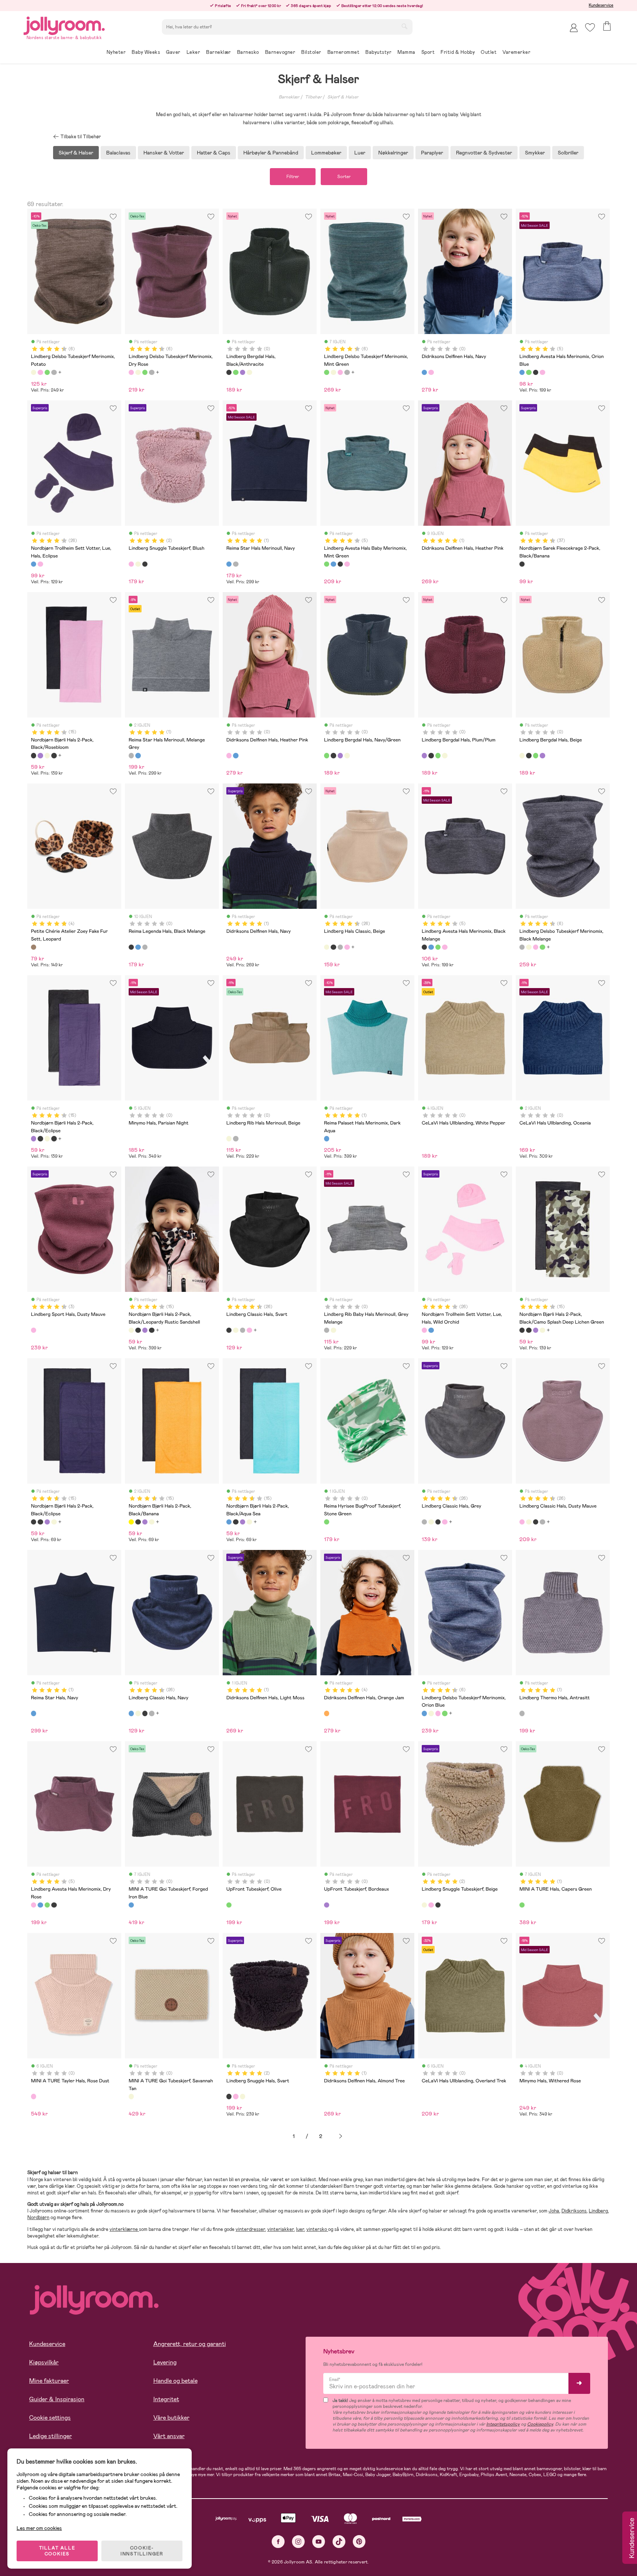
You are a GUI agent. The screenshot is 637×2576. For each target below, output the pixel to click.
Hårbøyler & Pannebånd (271, 153)
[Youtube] (319, 2542)
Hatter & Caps (214, 153)
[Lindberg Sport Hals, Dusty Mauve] (34, 1330)
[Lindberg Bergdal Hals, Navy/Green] (236, 372)
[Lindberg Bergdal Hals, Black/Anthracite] (229, 372)
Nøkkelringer (393, 153)
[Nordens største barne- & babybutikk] (64, 25)
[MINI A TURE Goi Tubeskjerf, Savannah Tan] (131, 2096)
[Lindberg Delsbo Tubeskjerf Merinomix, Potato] (34, 372)
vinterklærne (124, 2229)
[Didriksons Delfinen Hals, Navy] (424, 372)
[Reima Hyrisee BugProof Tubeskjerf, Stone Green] (327, 1522)
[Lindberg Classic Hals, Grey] (340, 947)
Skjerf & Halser (343, 97)
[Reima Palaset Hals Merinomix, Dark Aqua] (327, 1138)
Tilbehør (313, 97)
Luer (360, 153)
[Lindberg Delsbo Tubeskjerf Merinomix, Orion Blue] (424, 1713)
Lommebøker (326, 153)
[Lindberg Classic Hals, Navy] (131, 1713)
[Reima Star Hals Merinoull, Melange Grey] (236, 564)
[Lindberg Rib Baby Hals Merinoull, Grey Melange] (236, 1138)
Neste (341, 2136)
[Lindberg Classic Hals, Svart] (333, 947)
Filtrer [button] (293, 177)
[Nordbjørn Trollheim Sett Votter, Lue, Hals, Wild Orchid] (40, 564)
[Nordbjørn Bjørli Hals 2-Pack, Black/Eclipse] (40, 755)
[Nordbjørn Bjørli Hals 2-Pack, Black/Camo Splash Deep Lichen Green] (54, 755)
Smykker (535, 153)
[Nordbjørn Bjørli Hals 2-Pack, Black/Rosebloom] (34, 755)
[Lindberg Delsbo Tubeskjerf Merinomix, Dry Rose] (40, 372)
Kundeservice (601, 5)
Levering (165, 2362)
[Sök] (404, 26)
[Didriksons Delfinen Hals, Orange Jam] (327, 1713)
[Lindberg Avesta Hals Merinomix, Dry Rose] (542, 372)
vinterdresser (250, 2229)
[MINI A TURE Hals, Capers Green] (522, 1905)
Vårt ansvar (169, 2436)
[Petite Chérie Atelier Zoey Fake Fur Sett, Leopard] (34, 947)
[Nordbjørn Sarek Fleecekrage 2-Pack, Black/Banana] (522, 564)
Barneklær (289, 97)
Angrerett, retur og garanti (190, 2344)
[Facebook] (278, 2542)
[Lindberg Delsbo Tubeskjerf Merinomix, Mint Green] (47, 372)
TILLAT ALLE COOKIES (57, 2551)
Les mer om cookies (39, 2528)
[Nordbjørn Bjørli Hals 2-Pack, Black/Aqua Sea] (229, 1522)
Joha (554, 2211)
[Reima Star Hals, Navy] (34, 1713)
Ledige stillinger (51, 2436)
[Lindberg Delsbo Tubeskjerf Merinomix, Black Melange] (54, 372)
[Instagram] (298, 2542)
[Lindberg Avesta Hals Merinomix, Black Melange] (536, 372)
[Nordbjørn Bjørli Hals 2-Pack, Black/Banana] (131, 1522)
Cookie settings (50, 2418)
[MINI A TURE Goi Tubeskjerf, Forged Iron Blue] (131, 1905)
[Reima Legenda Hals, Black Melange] (131, 947)
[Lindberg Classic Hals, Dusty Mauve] (347, 947)
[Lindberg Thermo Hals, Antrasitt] (522, 1713)
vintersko (317, 2229)
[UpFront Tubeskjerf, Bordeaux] (327, 1905)
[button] (590, 27)
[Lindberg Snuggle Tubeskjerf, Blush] (131, 564)
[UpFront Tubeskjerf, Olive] (229, 1905)
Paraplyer (432, 153)
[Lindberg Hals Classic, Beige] (327, 947)
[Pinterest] (359, 2542)
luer (300, 2229)
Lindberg (598, 2211)
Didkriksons (574, 2211)
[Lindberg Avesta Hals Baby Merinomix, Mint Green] (529, 372)
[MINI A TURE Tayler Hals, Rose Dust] (34, 2096)
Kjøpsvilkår (44, 2362)
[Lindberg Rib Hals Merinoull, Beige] (229, 1138)
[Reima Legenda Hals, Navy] (138, 947)
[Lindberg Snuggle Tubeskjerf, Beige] (138, 564)
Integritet (166, 2399)
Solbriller (568, 153)
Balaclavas (118, 153)
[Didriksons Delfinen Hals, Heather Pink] (431, 372)
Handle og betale (175, 2381)
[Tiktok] (339, 2542)
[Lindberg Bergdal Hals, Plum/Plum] (243, 372)
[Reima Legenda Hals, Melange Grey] (145, 947)
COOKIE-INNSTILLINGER (142, 2551)
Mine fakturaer (49, 2381)
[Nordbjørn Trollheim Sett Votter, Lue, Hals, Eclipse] (34, 564)
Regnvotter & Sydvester (484, 153)
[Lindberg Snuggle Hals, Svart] (145, 564)
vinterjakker (281, 2229)
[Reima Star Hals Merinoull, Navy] (229, 564)
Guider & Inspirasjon (57, 2399)
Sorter (344, 177)
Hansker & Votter (164, 153)
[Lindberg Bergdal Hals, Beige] (249, 372)
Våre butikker (171, 2418)
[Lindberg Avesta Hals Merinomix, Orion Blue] (522, 372)
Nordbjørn (38, 2217)
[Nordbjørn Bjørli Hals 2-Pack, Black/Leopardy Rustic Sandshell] (47, 755)
